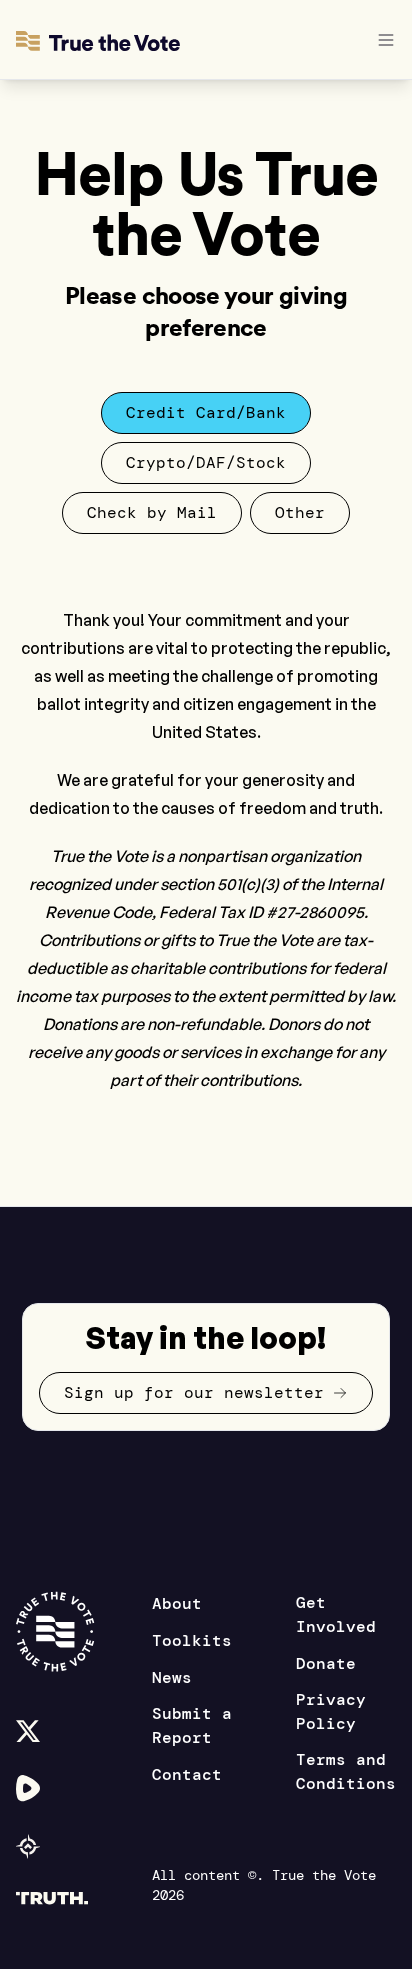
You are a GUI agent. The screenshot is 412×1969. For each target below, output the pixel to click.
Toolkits (192, 1640)
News (172, 1677)
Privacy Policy (331, 1711)
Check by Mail (152, 512)
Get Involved (336, 1614)
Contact (187, 1774)
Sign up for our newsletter (194, 1392)
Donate (326, 1663)
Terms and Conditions (346, 1771)
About (177, 1603)
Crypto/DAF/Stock (206, 462)
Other (300, 512)
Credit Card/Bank (206, 412)
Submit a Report (192, 1725)
